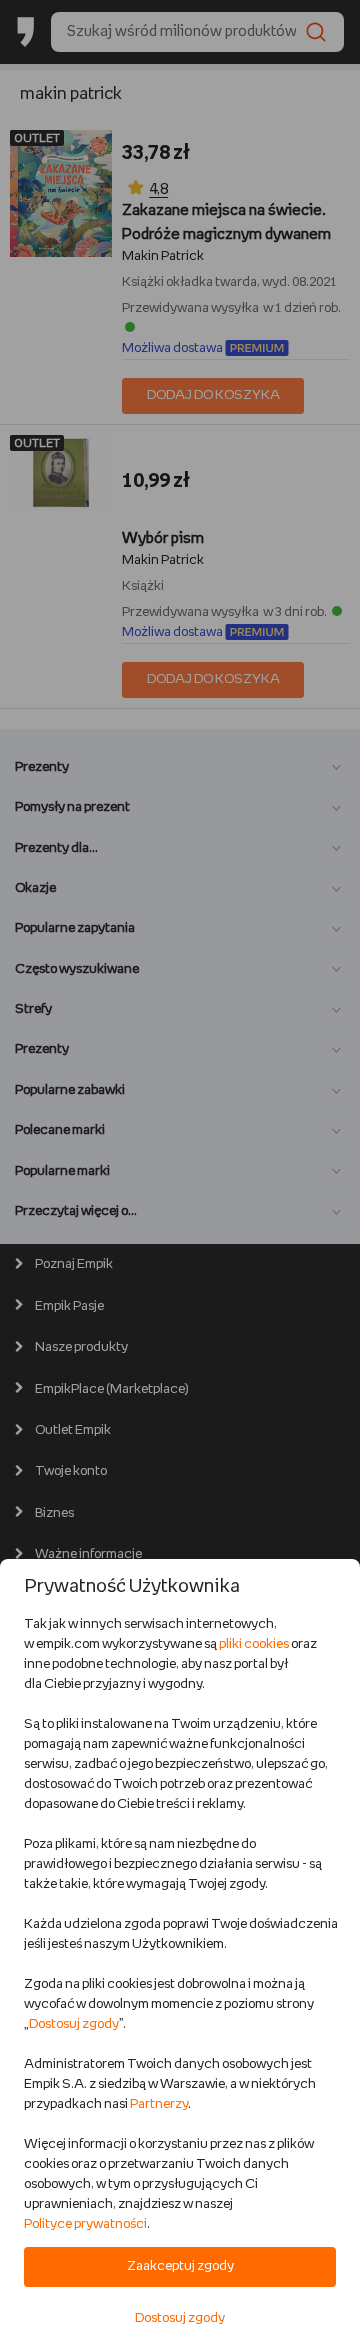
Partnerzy (159, 2104)
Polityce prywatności (85, 2224)
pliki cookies (254, 1644)
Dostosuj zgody (74, 2024)
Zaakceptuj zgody (180, 2266)
